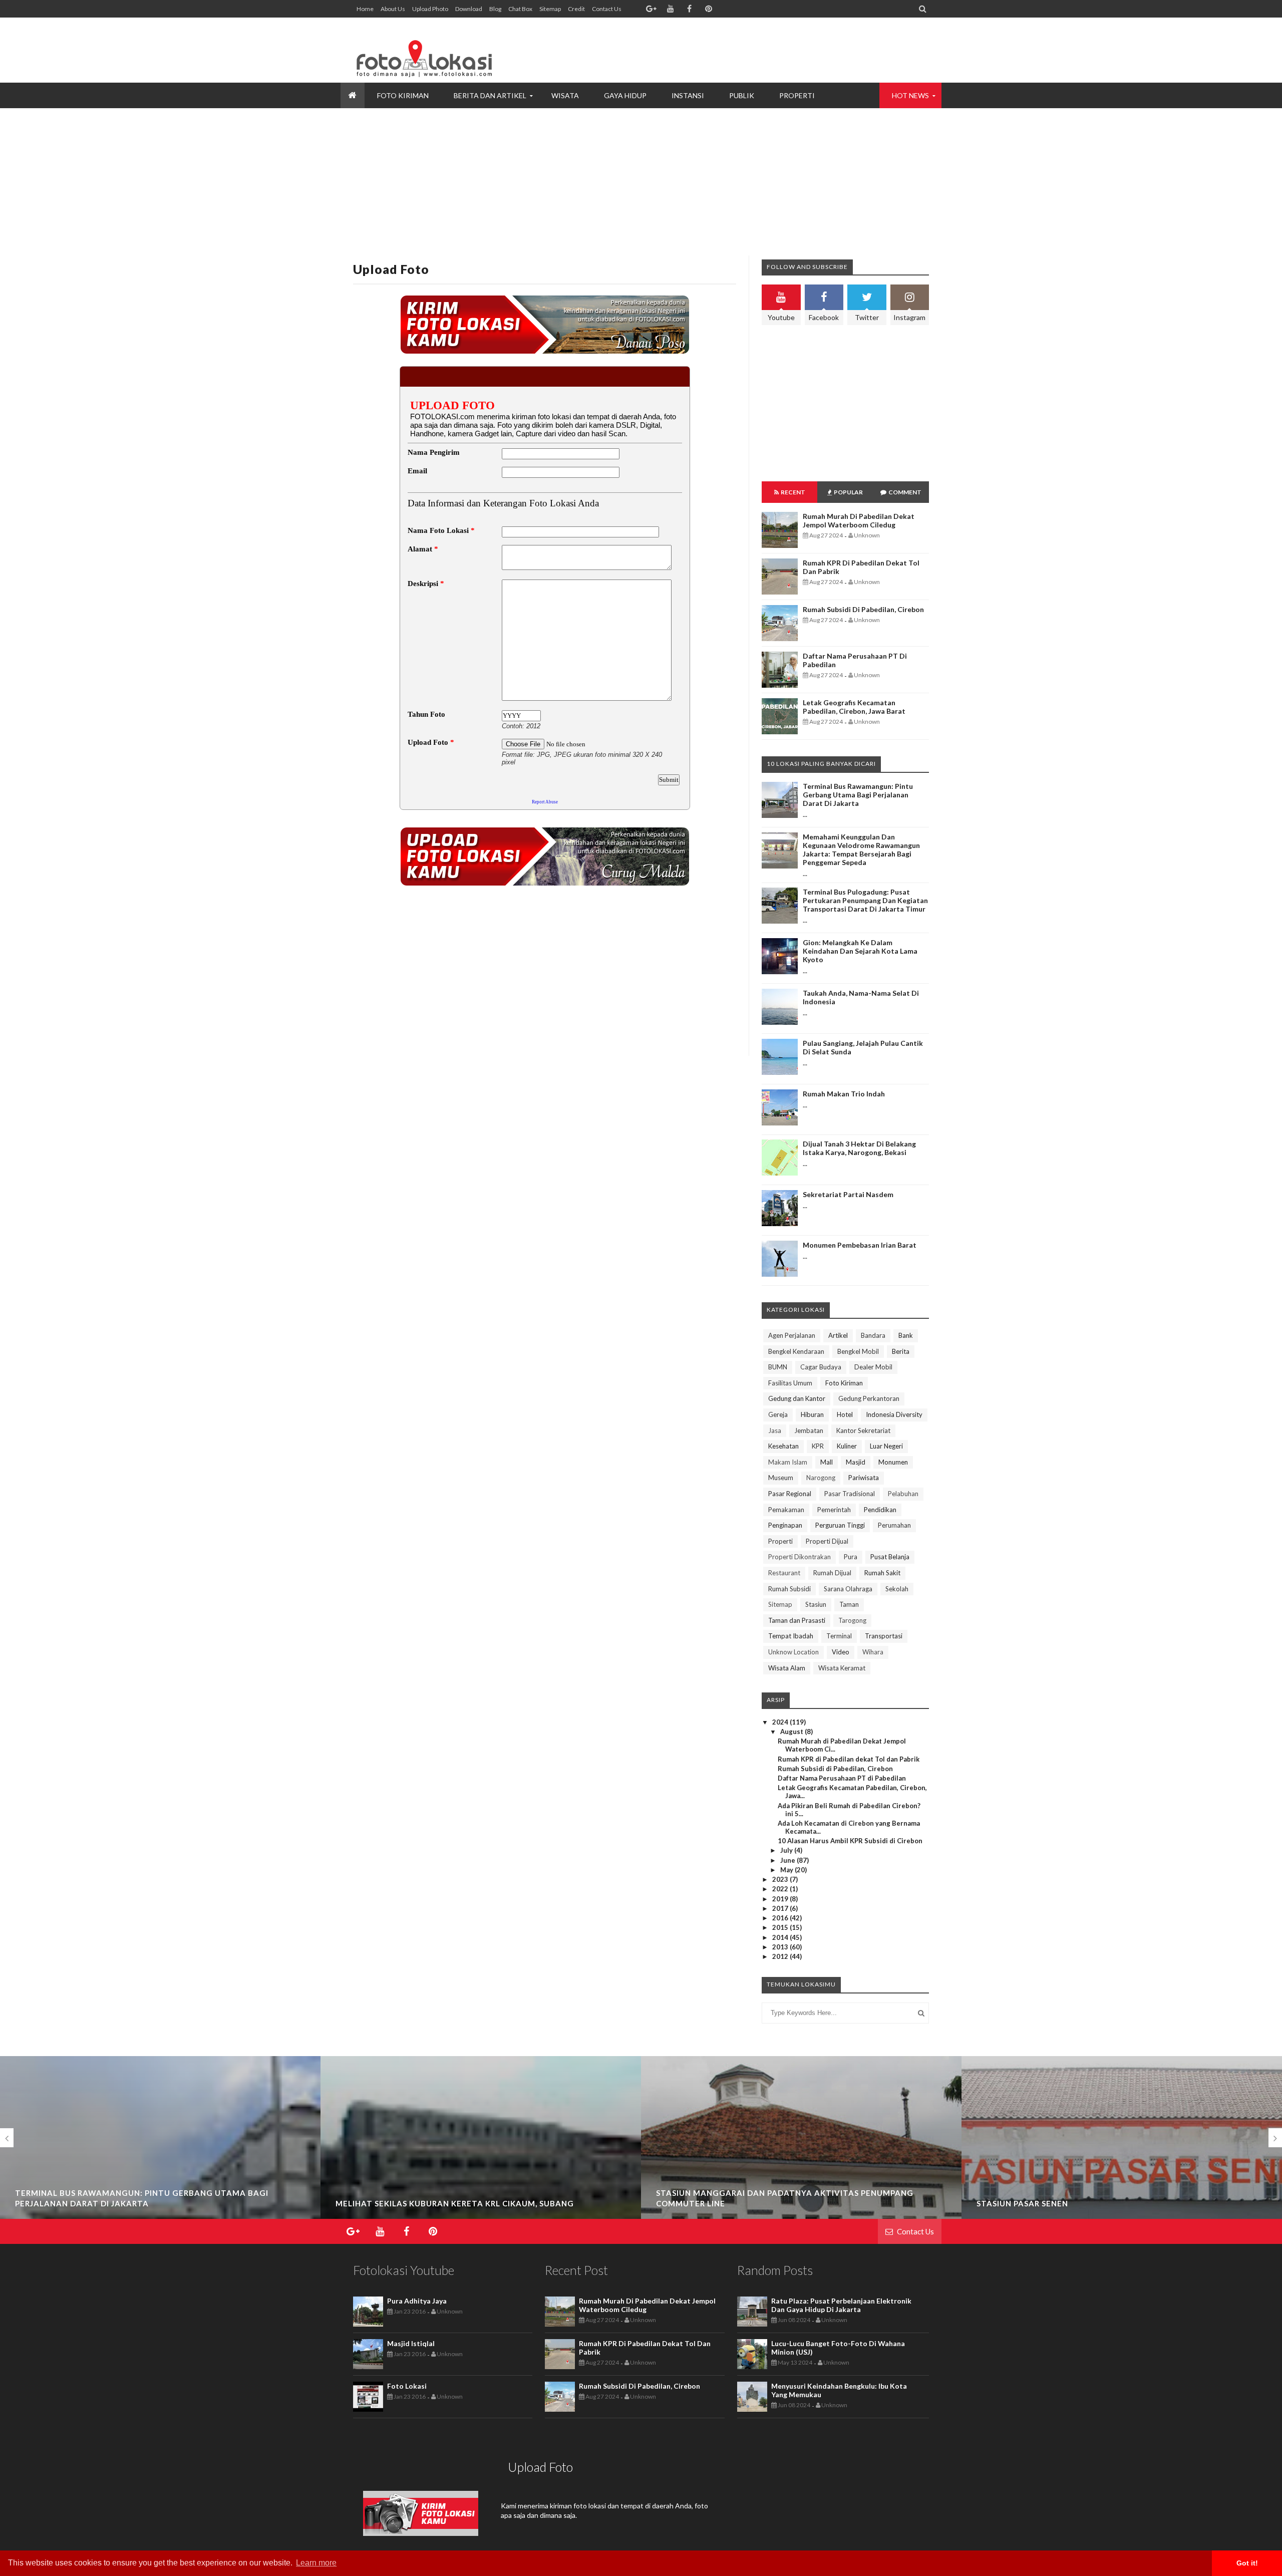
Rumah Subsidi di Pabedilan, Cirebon (863, 609)
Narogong (821, 1478)
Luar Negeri (886, 1446)
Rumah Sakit (882, 1573)
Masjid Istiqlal (411, 2343)
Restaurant (784, 1573)
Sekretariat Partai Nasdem (848, 1194)
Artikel (838, 1335)
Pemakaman (786, 1510)
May (787, 1870)
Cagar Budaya (821, 1367)
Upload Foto (391, 269)
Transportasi (884, 1636)
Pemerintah (834, 1510)
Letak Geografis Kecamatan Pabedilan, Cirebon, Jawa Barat (854, 707)
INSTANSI (688, 95)
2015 (781, 1927)
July (787, 1850)
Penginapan (785, 1525)
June (788, 1860)
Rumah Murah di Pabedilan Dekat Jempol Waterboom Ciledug (859, 520)
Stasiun (816, 1604)
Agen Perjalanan (792, 1335)
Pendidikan (880, 1510)
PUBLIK (742, 95)
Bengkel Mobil (858, 1351)
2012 (781, 1956)
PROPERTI (797, 95)
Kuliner (847, 1446)
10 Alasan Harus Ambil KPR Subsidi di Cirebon (850, 1841)
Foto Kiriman (844, 1383)
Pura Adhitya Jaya (417, 2301)
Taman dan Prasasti (797, 1620)
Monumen (893, 1462)
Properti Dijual (827, 1541)
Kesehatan (783, 1446)
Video (841, 1652)
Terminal (839, 1636)
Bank (906, 1335)
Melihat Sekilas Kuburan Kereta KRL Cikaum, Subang (134, 2203)
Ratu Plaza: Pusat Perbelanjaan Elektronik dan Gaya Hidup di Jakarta (841, 2305)
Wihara (873, 1652)
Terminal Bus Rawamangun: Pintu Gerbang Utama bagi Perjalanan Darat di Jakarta (858, 795)
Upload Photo (430, 9)
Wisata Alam (787, 1668)
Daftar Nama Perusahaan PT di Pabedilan (842, 1778)
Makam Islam (788, 1462)
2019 (781, 1899)
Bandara (873, 1335)
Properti (780, 1541)
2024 (781, 1722)
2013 (781, 1947)
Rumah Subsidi (789, 1589)
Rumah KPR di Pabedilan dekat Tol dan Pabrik (849, 1759)
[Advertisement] (747, 50)
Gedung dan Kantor (797, 1398)
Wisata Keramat (842, 1668)
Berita (901, 1351)
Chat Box (520, 9)
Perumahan (894, 1525)
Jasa (775, 1430)
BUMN (778, 1367)
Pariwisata (864, 1478)
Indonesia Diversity (894, 1414)
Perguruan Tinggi (840, 1525)
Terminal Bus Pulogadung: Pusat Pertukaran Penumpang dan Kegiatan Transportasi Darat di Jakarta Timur (865, 900)
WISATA (565, 95)
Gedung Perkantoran (869, 1398)
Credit (576, 9)
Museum (781, 1478)
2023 (781, 1879)
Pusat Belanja (890, 1557)
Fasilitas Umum (790, 1383)
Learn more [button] (316, 2563)
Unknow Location (793, 1652)
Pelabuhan (903, 1494)
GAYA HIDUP (625, 95)
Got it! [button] (1247, 2563)
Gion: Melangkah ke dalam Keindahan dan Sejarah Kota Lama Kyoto (860, 951)
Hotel (845, 1414)
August (792, 1732)
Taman (849, 1604)
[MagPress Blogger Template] (428, 50)
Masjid (856, 1462)
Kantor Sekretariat (863, 1430)
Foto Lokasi (407, 2386)
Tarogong (852, 1620)
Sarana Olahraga (848, 1589)
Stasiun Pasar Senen (702, 2203)
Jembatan (809, 1430)
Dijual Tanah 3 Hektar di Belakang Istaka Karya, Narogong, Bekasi (859, 1148)
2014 (781, 1937)
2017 (781, 1908)
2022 (781, 1889)
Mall (827, 1462)
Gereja (778, 1414)
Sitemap (550, 9)
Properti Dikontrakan (799, 1557)
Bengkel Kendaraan (796, 1351)
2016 (781, 1918)
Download (469, 9)
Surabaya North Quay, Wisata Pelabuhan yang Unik (1095, 2203)
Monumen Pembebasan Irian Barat (860, 1245)
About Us (393, 9)
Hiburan (812, 1414)
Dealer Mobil (873, 1367)
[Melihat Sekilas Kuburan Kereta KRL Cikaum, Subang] (160, 2216)
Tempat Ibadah (791, 1636)
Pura (851, 1557)
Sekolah (897, 1589)
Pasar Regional (790, 1494)
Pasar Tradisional (850, 1494)
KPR (818, 1446)
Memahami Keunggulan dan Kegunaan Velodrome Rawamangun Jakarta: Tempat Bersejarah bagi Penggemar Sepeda (861, 849)
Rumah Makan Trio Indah (844, 1094)
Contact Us (607, 9)
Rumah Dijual (832, 1573)
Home (365, 9)
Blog (495, 9)
